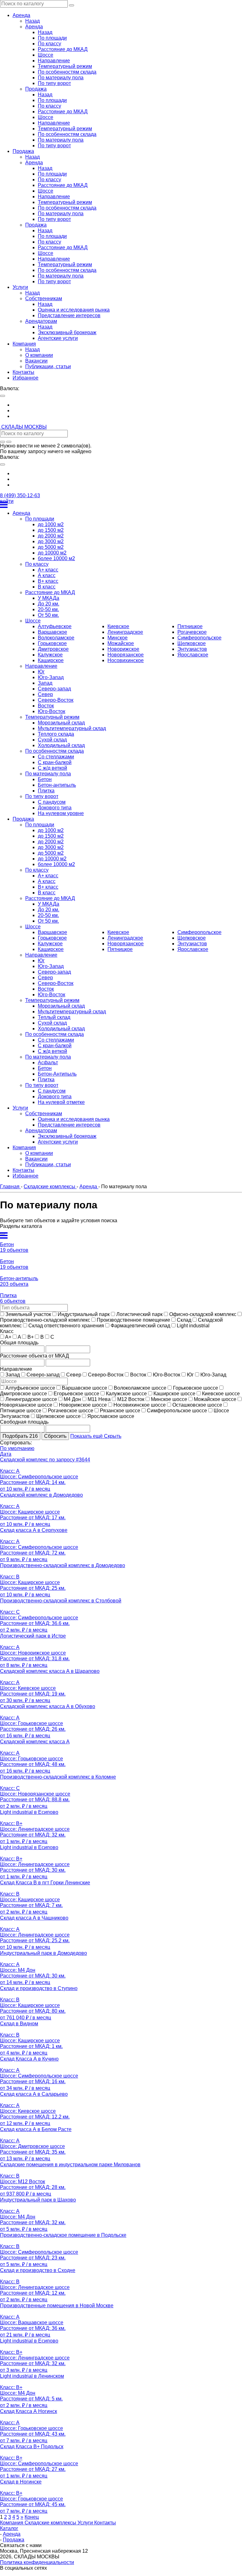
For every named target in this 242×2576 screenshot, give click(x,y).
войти (7, 501)
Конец (32, 2517)
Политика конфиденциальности (37, 2562)
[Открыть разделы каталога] (121, 1235)
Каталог (9, 2528)
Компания (12, 2523)
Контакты (105, 2523)
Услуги (86, 2523)
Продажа (14, 2540)
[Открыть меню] (121, 505)
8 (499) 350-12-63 (20, 495)
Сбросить (55, 1436)
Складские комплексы (51, 2523)
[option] (127, 405)
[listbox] (121, 411)
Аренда (12, 2534)
